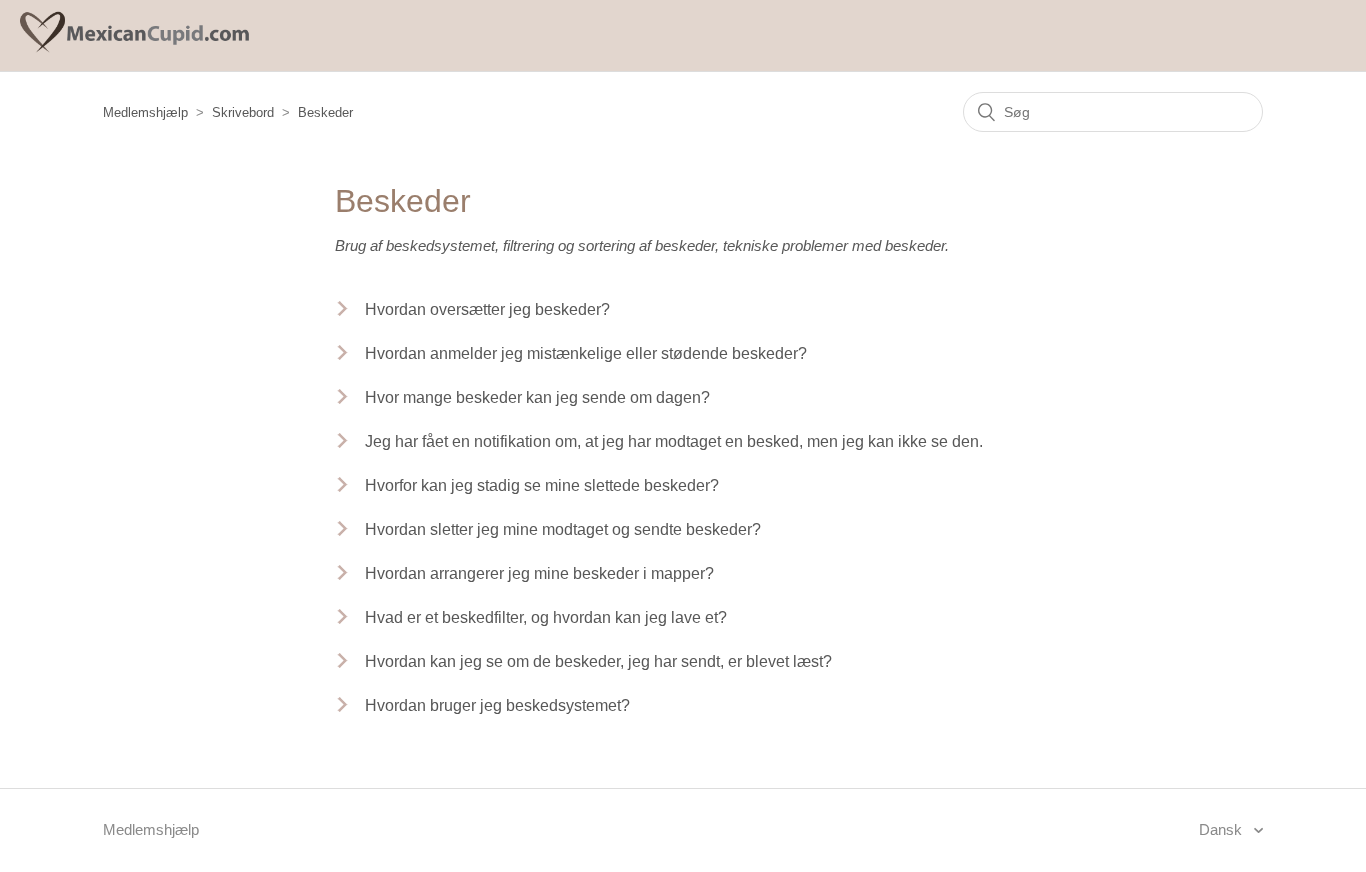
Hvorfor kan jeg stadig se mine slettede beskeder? (542, 485)
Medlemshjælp (145, 112)
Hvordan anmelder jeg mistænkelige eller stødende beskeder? (586, 353)
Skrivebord (243, 112)
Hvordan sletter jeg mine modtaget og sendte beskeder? (563, 529)
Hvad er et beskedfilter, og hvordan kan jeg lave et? (546, 617)
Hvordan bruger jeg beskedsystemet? (497, 705)
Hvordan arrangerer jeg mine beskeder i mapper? (539, 573)
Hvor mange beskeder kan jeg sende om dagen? (537, 397)
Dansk (1222, 829)
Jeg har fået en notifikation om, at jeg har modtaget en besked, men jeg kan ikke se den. (674, 441)
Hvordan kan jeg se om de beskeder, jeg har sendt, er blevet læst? (598, 661)
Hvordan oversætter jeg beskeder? (487, 309)
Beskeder (325, 112)
